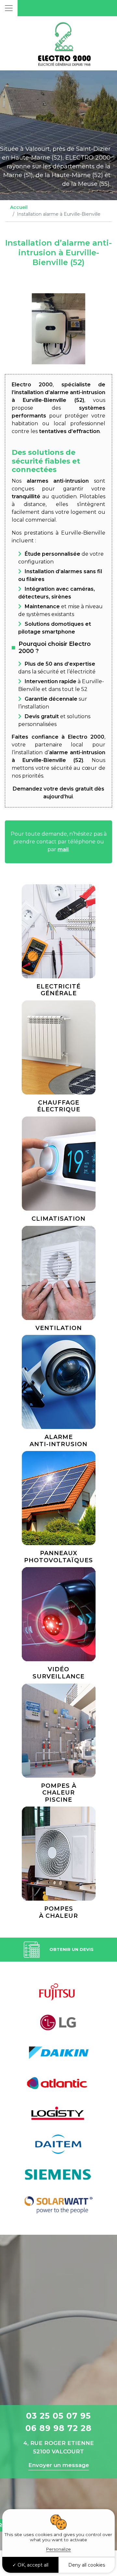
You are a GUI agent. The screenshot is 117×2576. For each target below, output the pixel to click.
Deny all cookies (87, 2565)
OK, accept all (32, 2565)
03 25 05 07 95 (58, 2416)
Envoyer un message (59, 2465)
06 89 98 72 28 (58, 2428)
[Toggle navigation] (9, 8)
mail (63, 849)
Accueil (19, 207)
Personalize (58, 2549)
